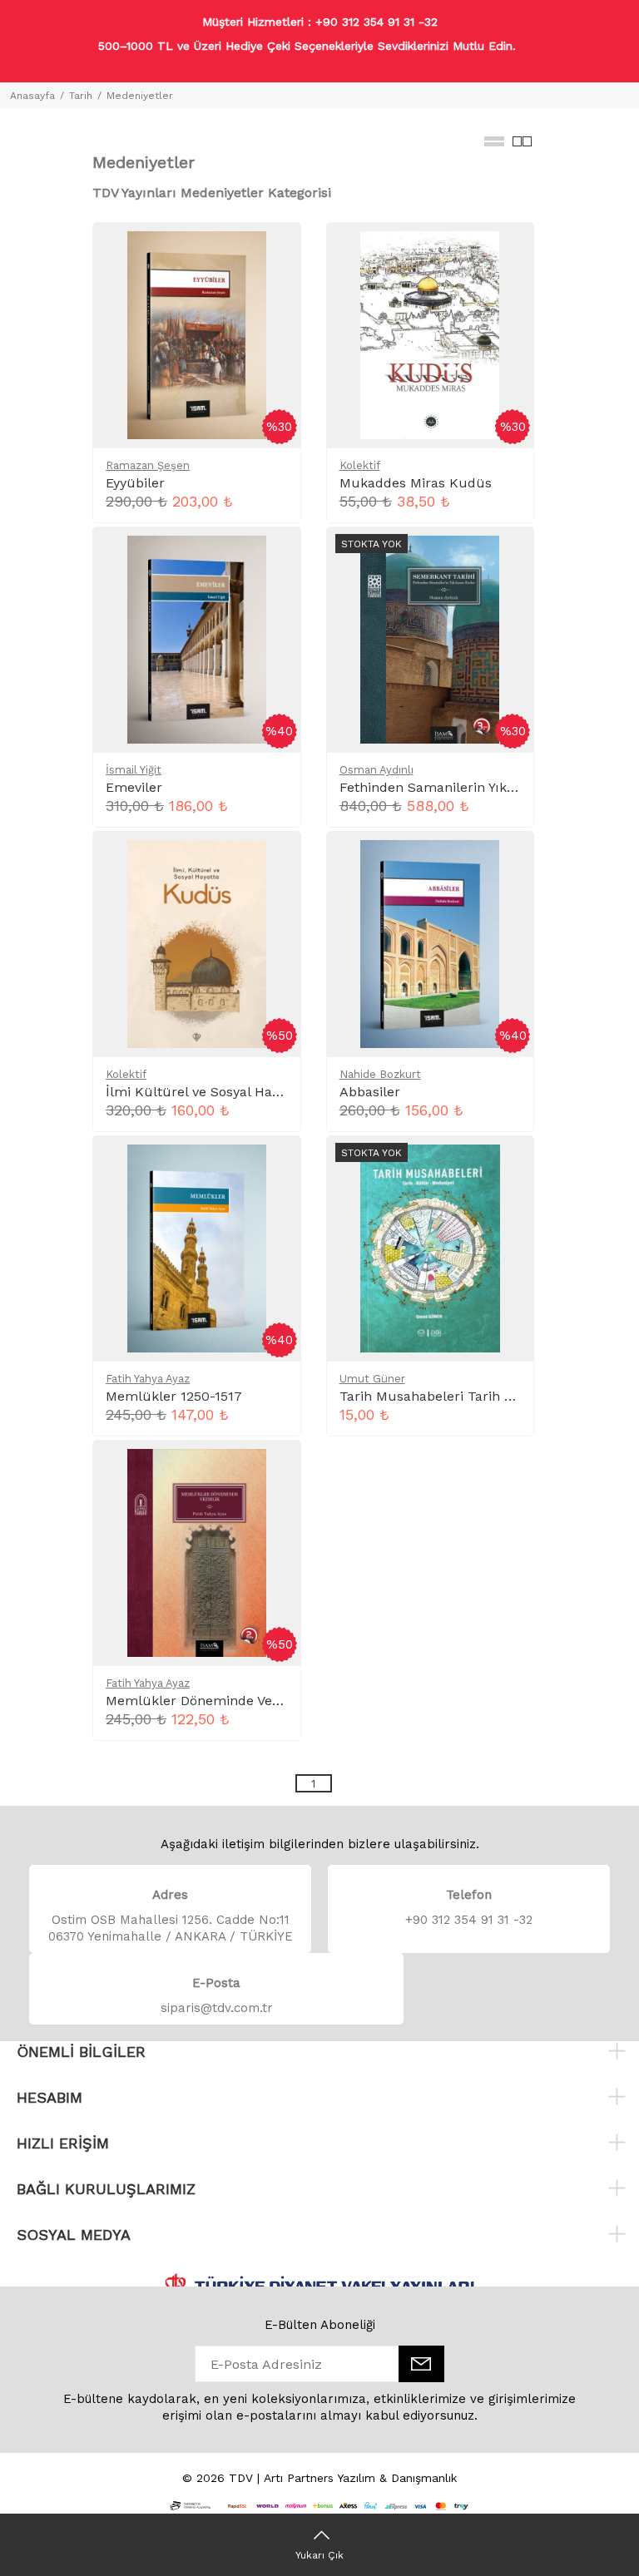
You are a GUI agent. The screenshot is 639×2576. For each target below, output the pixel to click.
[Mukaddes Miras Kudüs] (430, 334)
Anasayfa (32, 96)
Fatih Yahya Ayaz (148, 1379)
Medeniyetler (140, 96)
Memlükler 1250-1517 (174, 1396)
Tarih (81, 96)
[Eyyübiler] (197, 334)
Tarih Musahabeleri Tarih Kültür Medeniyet (478, 1396)
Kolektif (360, 465)
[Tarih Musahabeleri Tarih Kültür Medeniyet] (430, 1247)
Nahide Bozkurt (380, 1074)
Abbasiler (370, 1092)
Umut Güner (372, 1379)
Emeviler (134, 787)
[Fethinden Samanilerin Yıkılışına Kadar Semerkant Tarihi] (430, 638)
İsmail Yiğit (134, 770)
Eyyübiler (135, 483)
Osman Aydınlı (376, 770)
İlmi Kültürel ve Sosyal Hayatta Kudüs (228, 1092)
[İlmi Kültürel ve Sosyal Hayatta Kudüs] (197, 943)
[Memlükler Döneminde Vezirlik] (197, 1552)
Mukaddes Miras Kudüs (416, 483)
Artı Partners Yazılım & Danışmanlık (360, 2478)
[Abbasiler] (430, 943)
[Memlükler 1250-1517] (197, 1247)
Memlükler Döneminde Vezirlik (205, 1701)
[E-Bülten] (421, 2364)
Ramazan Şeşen (148, 465)
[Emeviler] (197, 638)
